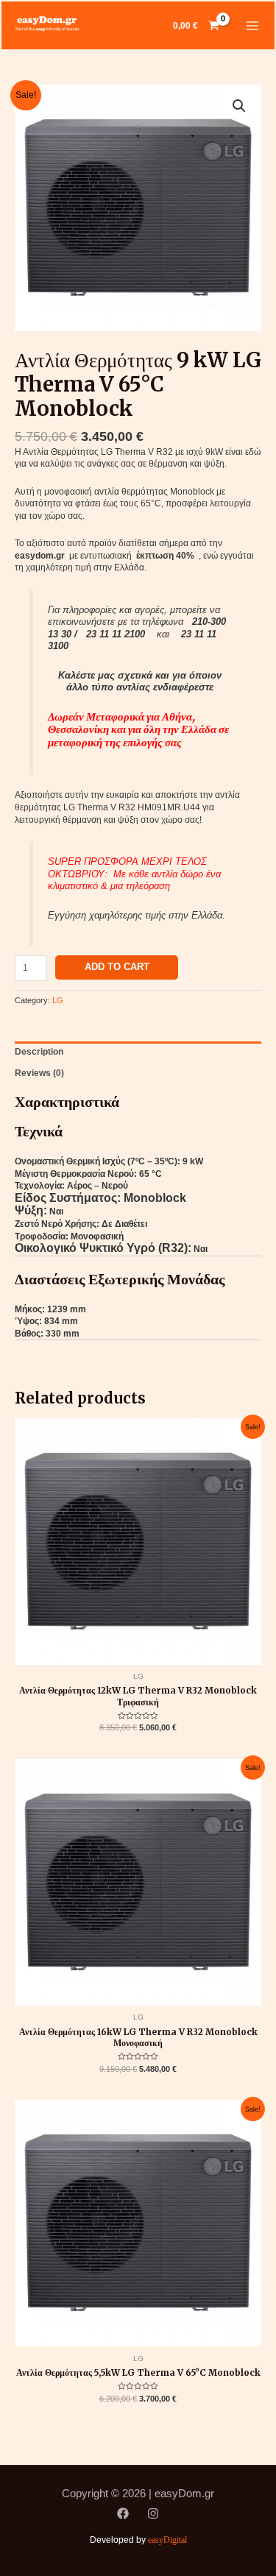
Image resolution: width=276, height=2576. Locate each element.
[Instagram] (153, 2513)
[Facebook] (123, 2513)
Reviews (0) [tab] (39, 1073)
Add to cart (117, 967)
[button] (239, 106)
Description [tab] (39, 1052)
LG (58, 1000)
